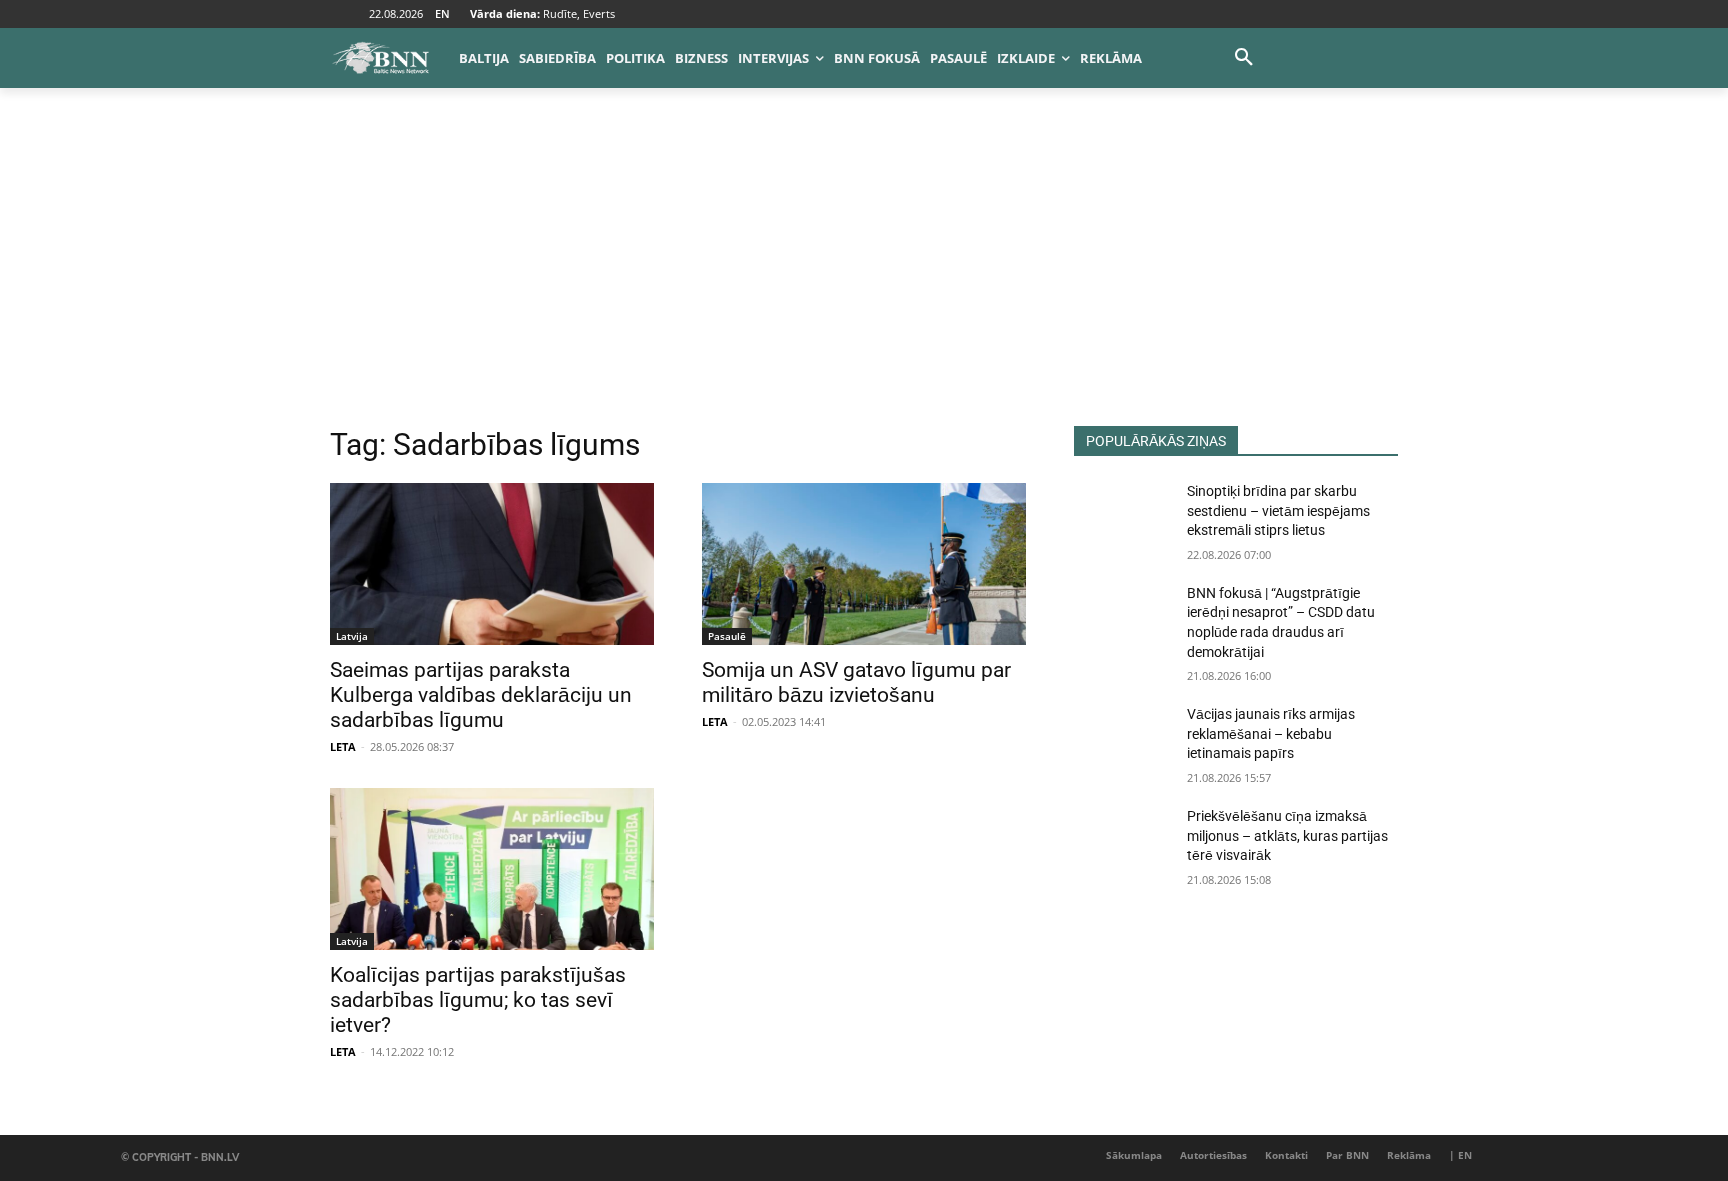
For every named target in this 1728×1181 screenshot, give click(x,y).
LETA (343, 746)
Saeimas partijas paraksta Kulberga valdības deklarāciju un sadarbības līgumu (481, 695)
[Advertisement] (864, 276)
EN (442, 13)
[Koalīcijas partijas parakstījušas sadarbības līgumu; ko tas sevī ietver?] (492, 869)
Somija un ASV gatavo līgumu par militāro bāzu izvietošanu (856, 682)
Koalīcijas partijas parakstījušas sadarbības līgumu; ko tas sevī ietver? (478, 1000)
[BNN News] (380, 58)
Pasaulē (727, 636)
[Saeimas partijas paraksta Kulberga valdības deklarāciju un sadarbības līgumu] (492, 564)
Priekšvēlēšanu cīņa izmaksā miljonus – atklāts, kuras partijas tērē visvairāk (1287, 835)
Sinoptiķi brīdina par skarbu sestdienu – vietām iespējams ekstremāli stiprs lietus (1278, 510)
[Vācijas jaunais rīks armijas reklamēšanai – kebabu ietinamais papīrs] (1122, 739)
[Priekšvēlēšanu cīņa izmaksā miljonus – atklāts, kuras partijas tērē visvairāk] (1122, 841)
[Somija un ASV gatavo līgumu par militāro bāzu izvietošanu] (864, 564)
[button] (1244, 58)
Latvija (352, 636)
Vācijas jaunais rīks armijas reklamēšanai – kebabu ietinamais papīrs (1271, 733)
